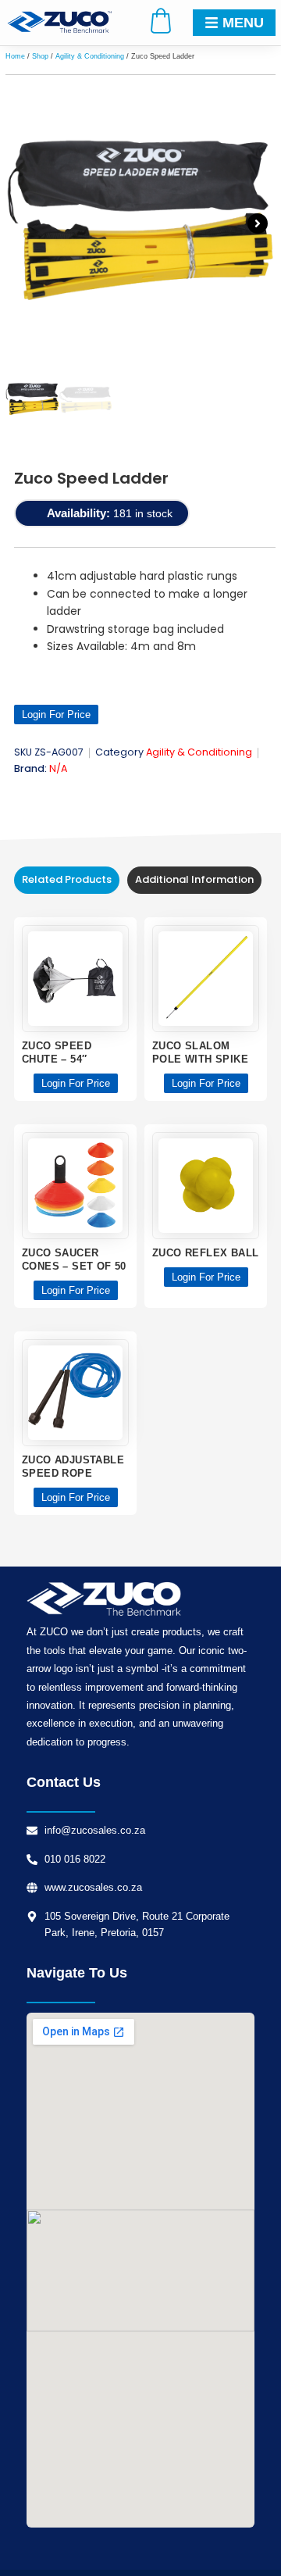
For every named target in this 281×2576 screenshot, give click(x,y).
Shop (40, 56)
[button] (23, 223)
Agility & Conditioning (90, 56)
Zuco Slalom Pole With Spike (200, 1052)
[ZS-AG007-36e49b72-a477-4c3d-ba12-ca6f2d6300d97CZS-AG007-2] (140, 223)
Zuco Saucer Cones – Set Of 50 (74, 1259)
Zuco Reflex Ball (205, 1253)
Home (15, 56)
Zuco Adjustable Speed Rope (73, 1467)
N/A (58, 768)
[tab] (67, 880)
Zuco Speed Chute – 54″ (57, 1052)
